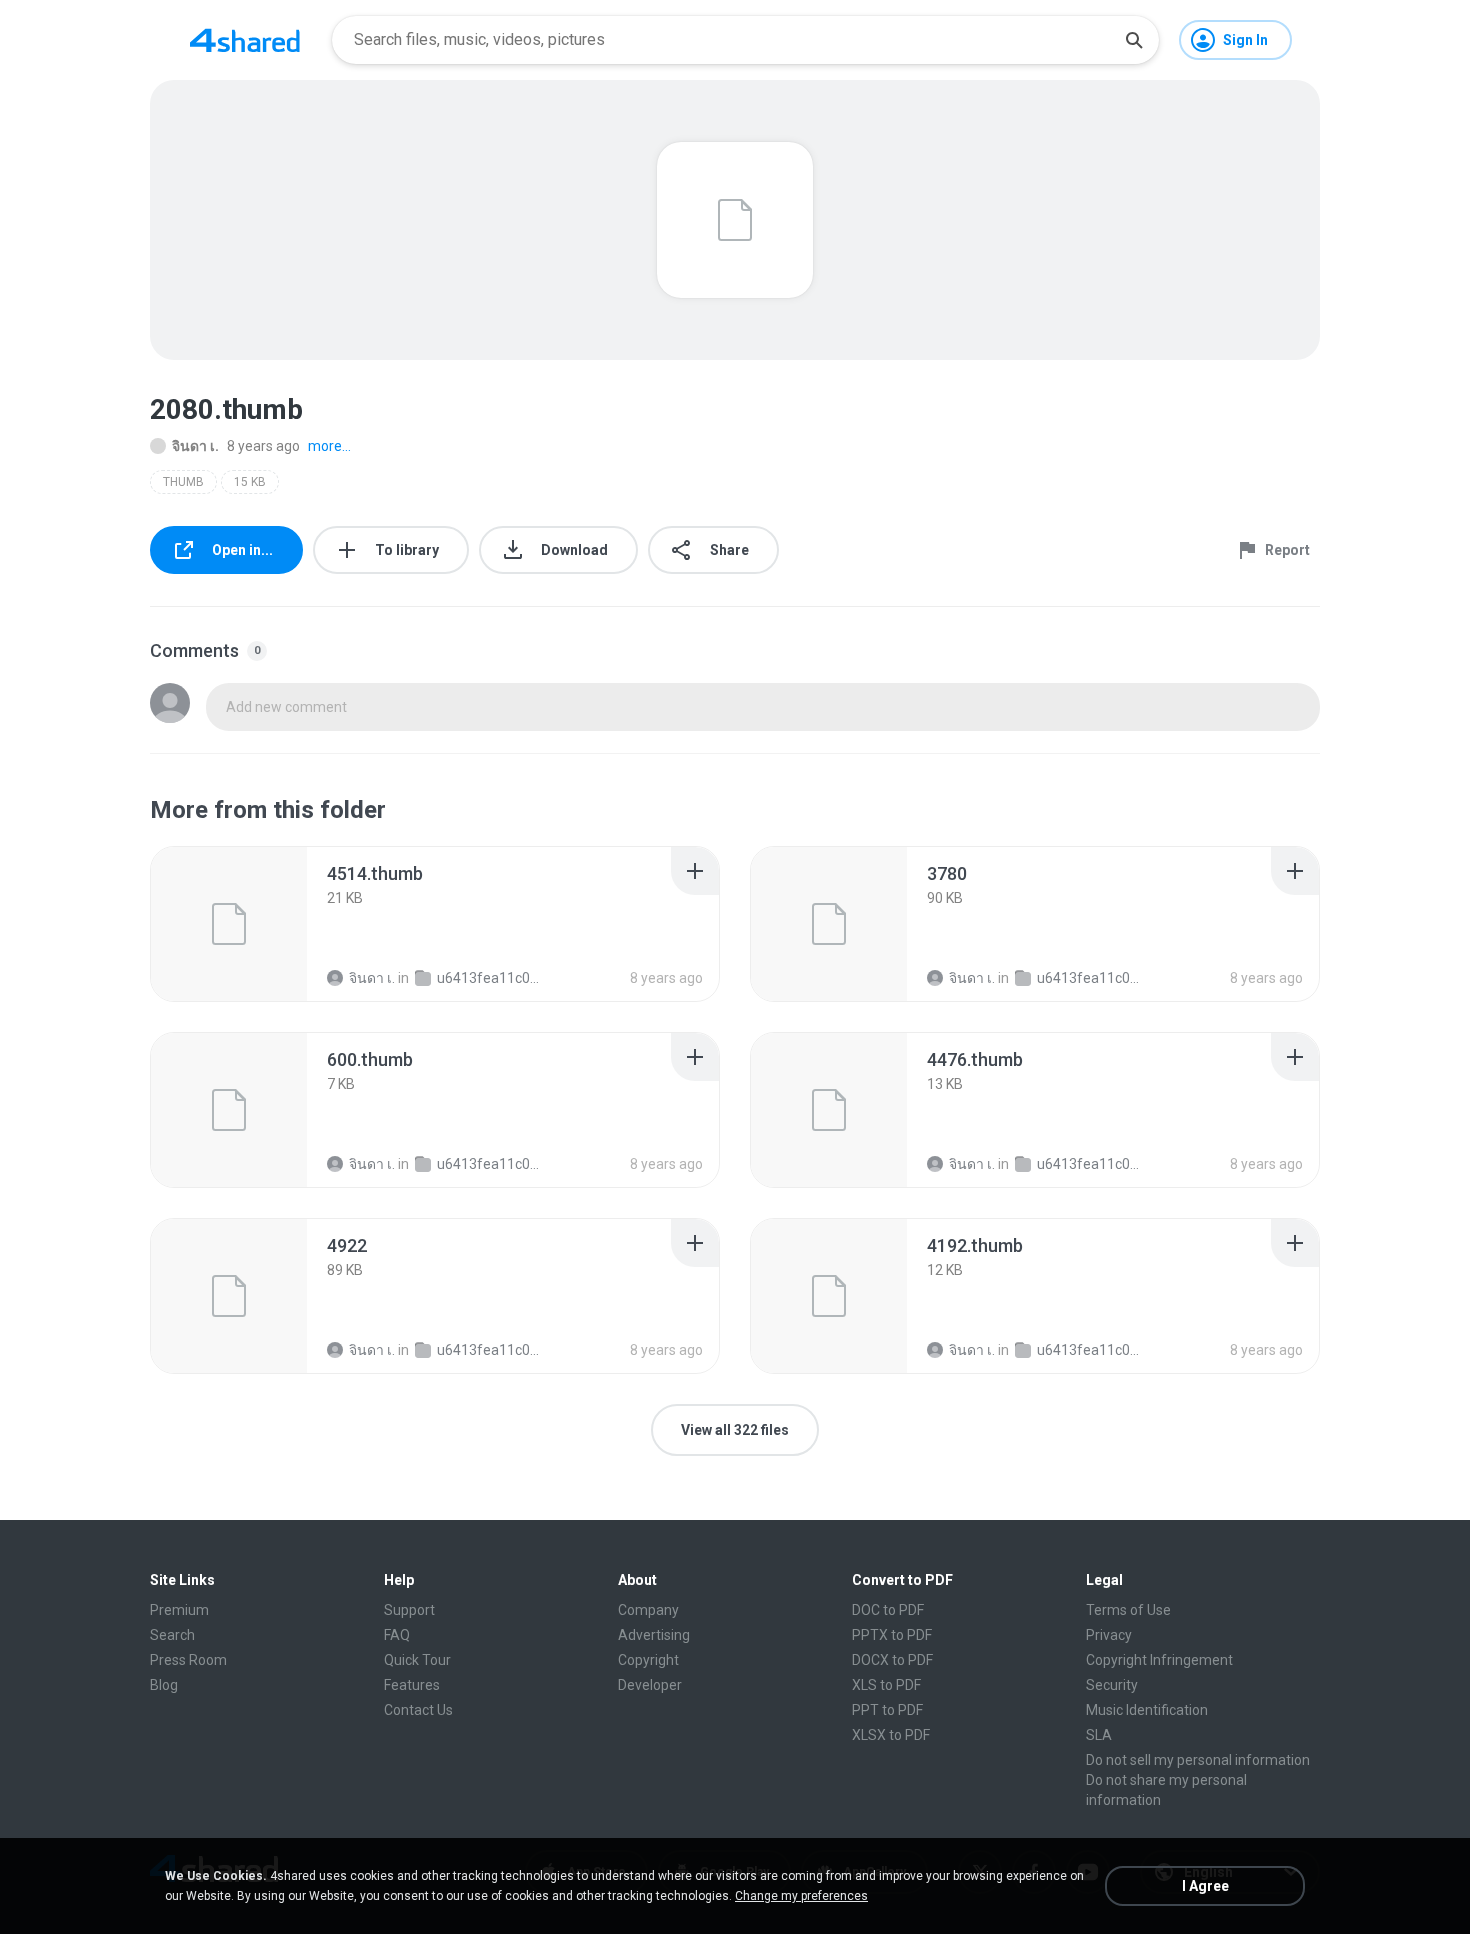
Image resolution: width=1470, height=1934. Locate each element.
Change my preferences (801, 1896)
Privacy (1109, 1635)
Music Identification (1147, 1710)
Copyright (648, 1660)
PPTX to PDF (892, 1635)
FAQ (397, 1635)
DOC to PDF (888, 1610)
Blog (164, 1685)
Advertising (654, 1635)
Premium (179, 1610)
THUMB (183, 482)
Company (648, 1610)
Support (409, 1610)
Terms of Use (1128, 1610)
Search (172, 1635)
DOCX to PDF (892, 1660)
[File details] (229, 924)
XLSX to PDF (891, 1735)
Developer (650, 1685)
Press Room (188, 1660)
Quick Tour (417, 1660)
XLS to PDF (886, 1685)
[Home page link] (245, 40)
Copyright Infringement (1159, 1660)
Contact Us (418, 1710)
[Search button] (1134, 40)
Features (412, 1685)
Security (1112, 1685)
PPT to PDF (887, 1710)
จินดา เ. (195, 446)
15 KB (250, 482)
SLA (1099, 1735)
